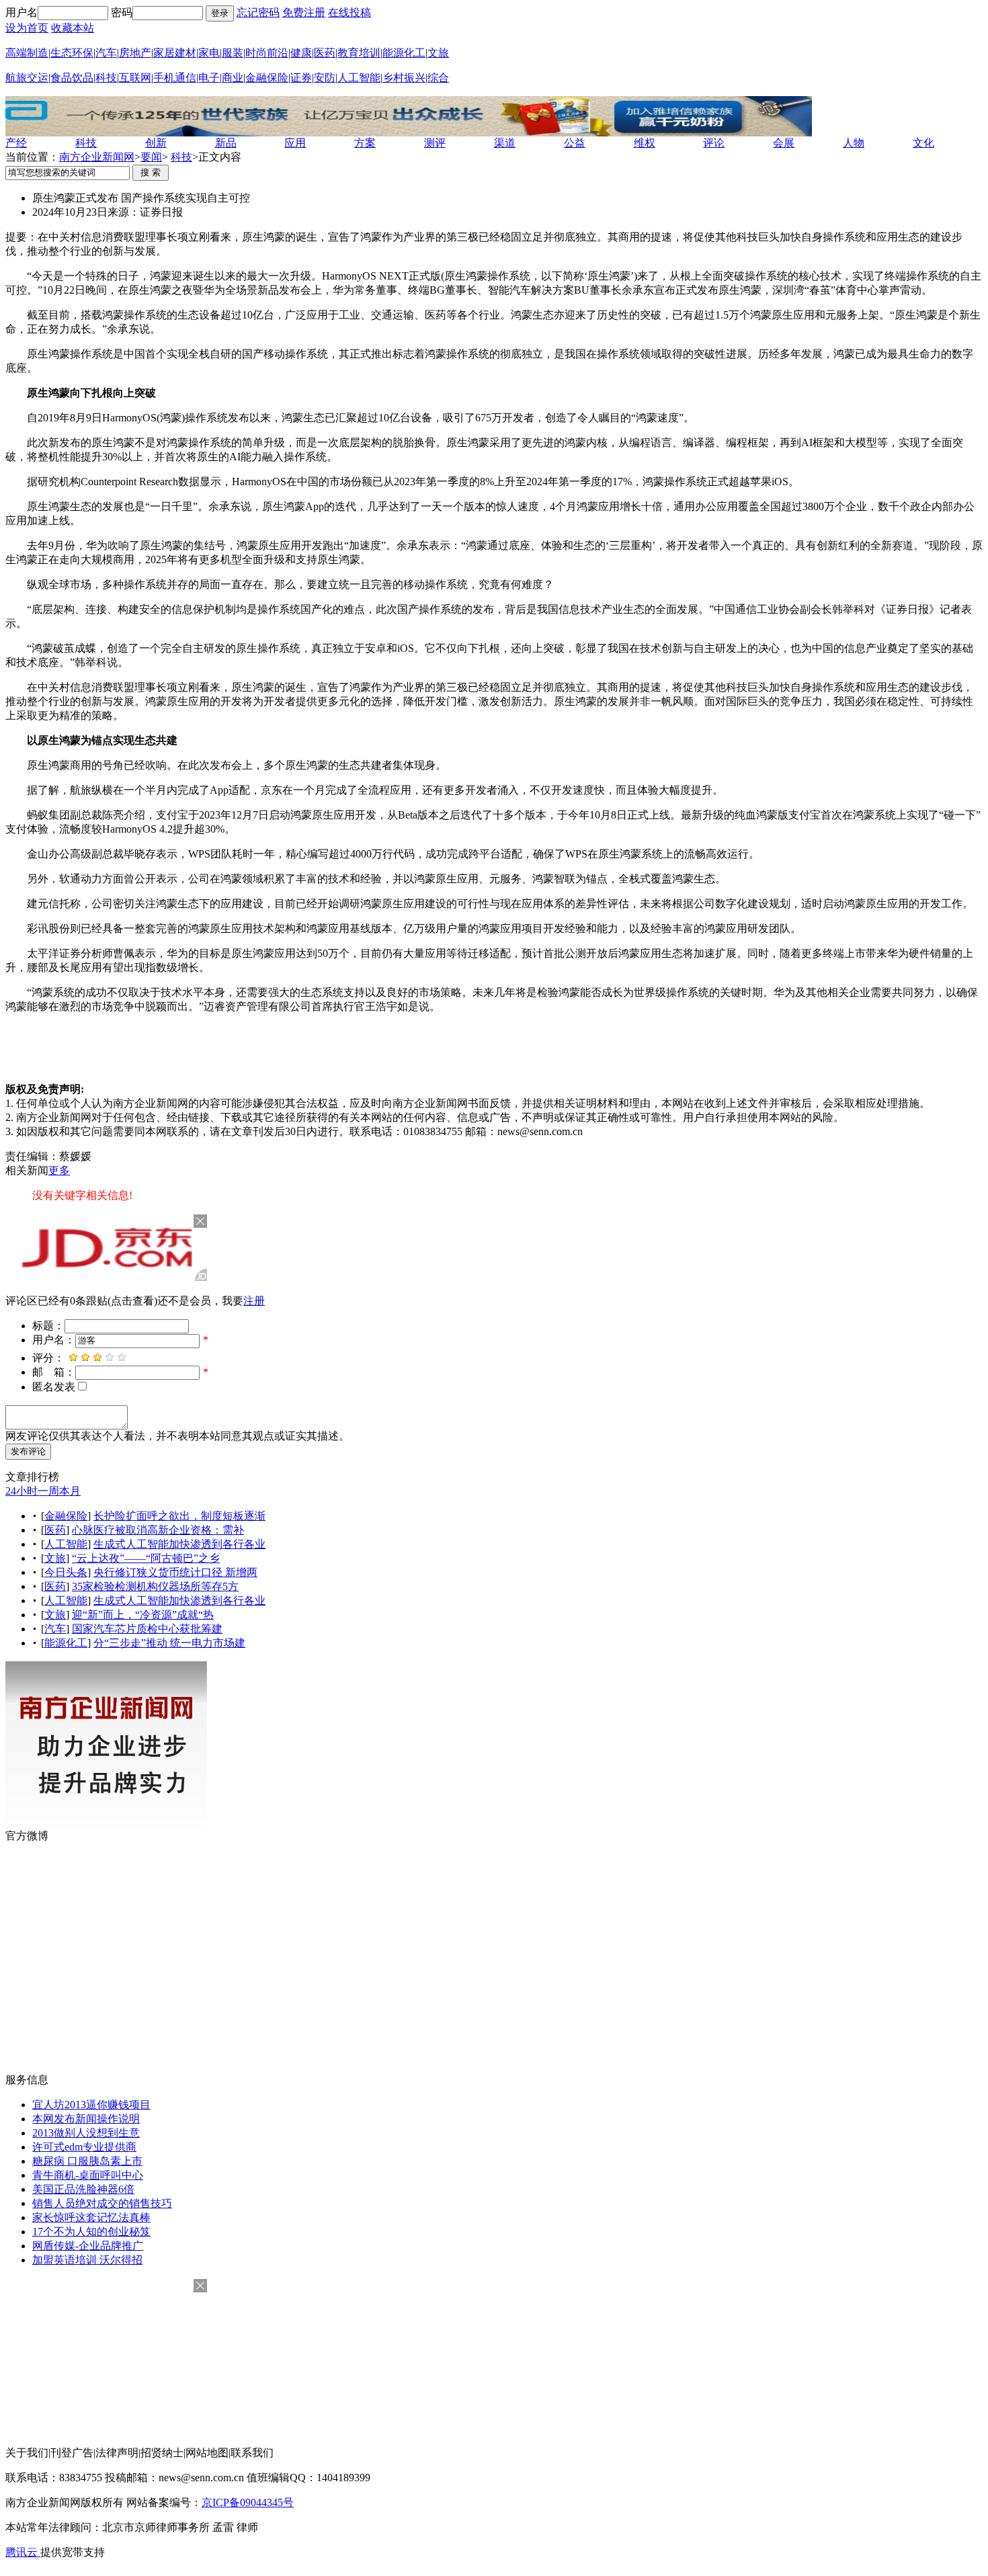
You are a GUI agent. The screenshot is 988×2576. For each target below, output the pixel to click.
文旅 (438, 53)
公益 (575, 143)
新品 (226, 143)
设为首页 (27, 28)
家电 (209, 53)
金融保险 (267, 78)
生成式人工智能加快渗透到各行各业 (179, 1544)
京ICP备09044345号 (248, 2502)
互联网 (135, 78)
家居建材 (175, 53)
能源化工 (404, 53)
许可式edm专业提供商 (84, 2147)
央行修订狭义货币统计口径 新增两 (175, 1572)
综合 (438, 78)
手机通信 (175, 78)
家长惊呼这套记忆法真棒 (91, 2217)
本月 (70, 1491)
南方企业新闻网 (97, 157)
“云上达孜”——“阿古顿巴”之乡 (146, 1558)
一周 (48, 1491)
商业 (233, 78)
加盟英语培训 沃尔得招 (87, 2260)
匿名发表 (54, 1387)
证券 (301, 78)
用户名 (22, 12)
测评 (435, 143)
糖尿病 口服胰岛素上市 (87, 2161)
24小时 (22, 1491)
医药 (325, 53)
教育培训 (359, 53)
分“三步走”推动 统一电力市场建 (169, 1643)
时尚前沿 (267, 53)
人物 (854, 143)
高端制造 (27, 53)
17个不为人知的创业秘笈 (91, 2232)
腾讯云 (23, 2552)
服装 (233, 53)
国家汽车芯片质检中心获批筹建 (147, 1629)
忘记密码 (258, 12)
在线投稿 (349, 12)
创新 (156, 143)
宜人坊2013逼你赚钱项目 (91, 2105)
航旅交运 (27, 78)
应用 (295, 143)
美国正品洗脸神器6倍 (83, 2189)
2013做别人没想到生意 (86, 2133)
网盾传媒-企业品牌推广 (88, 2246)
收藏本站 (73, 28)
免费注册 (304, 12)
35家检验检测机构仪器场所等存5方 (155, 1586)
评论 (714, 143)
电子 (209, 78)
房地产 (135, 53)
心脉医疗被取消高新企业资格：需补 (158, 1530)
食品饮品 (72, 78)
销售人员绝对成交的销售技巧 (102, 2203)
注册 (254, 1301)
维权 (645, 143)
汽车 (106, 53)
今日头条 (66, 1572)
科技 (106, 78)
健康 (301, 53)
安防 (325, 78)
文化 (923, 143)
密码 (122, 12)
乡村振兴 (404, 78)
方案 (365, 143)
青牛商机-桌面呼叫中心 (88, 2175)
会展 (784, 143)
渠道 (505, 143)
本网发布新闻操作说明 (86, 2119)
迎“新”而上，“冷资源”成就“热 (143, 1615)
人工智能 (359, 78)
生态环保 (72, 53)
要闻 (151, 157)
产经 (16, 143)
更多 (59, 1170)
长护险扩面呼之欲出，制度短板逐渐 (179, 1516)
